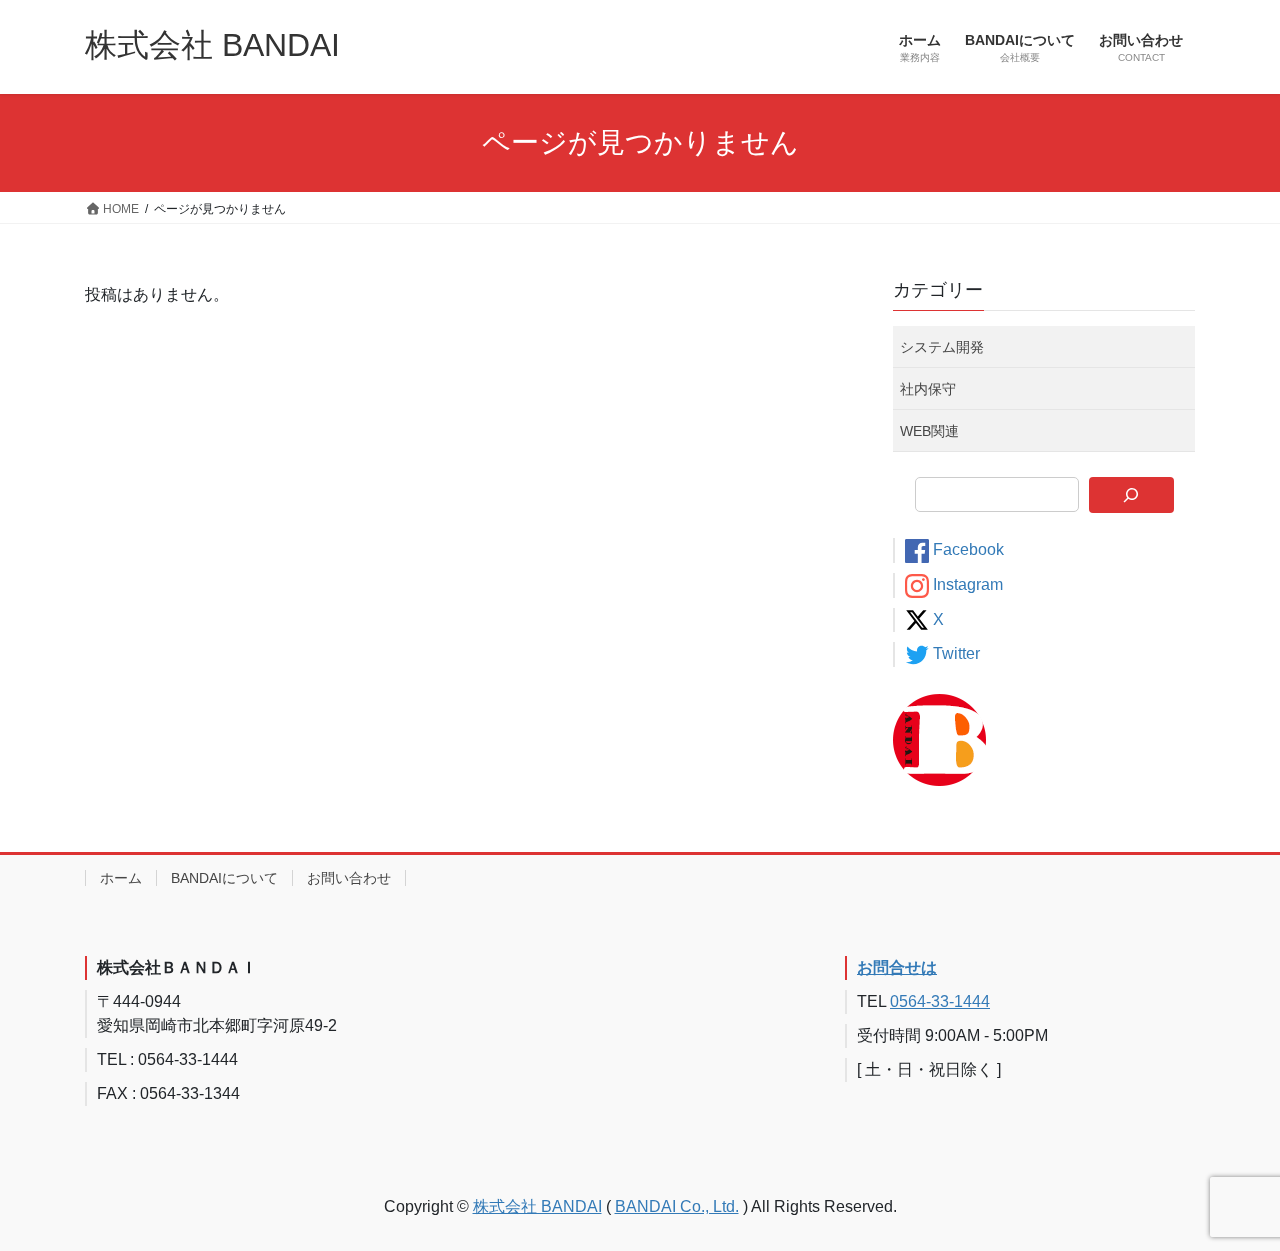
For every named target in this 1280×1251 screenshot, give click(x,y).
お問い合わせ (349, 878)
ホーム (121, 878)
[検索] (1131, 495)
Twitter (956, 653)
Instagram (968, 584)
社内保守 (928, 389)
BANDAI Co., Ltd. (677, 1206)
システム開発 (942, 347)
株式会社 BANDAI (537, 1206)
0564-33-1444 (940, 1001)
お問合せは (897, 967)
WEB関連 (929, 431)
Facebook (968, 549)
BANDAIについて (224, 878)
